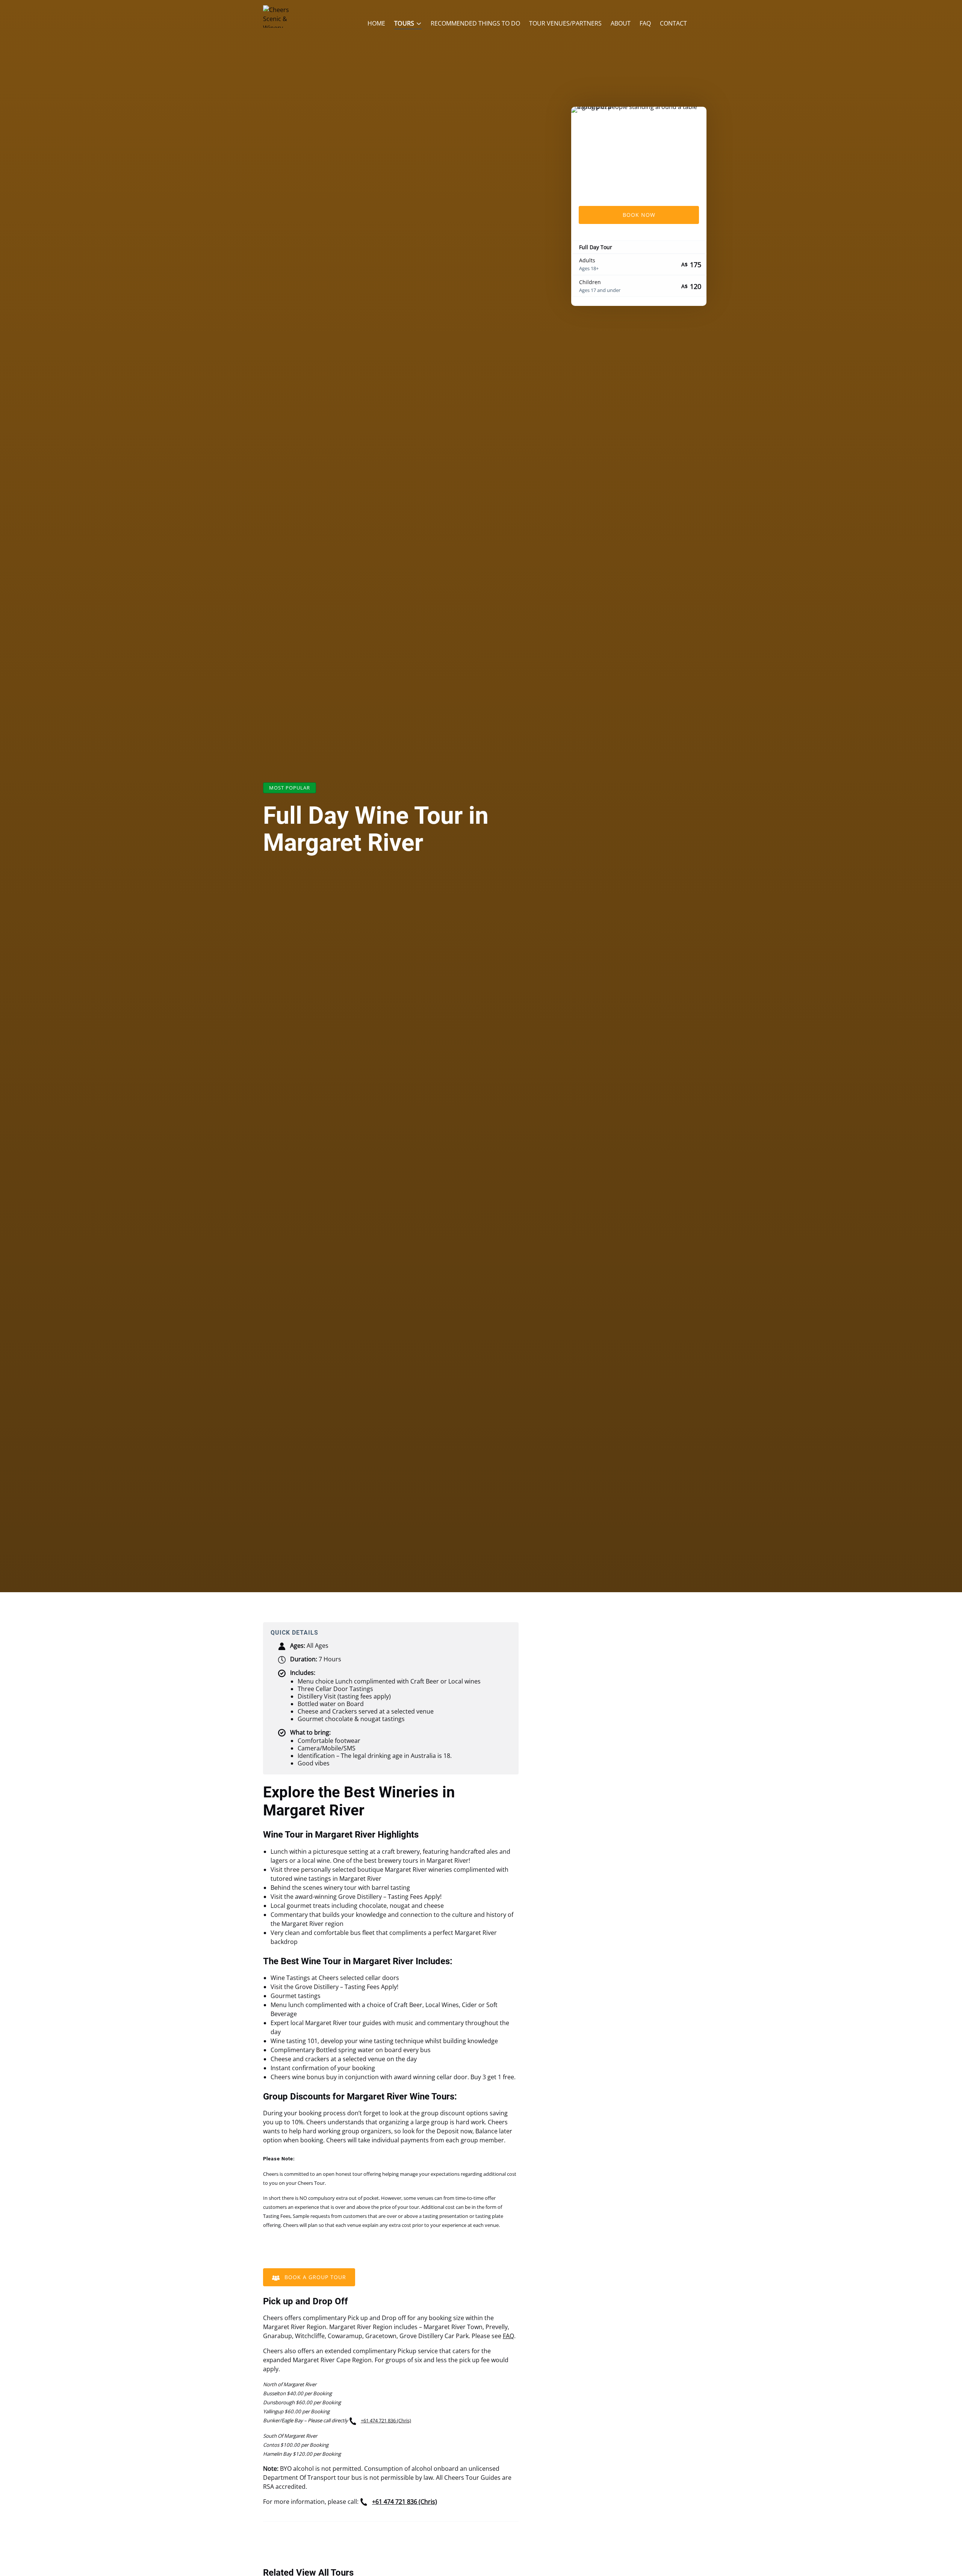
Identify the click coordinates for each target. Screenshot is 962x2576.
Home (376, 23)
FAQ (645, 23)
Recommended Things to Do (475, 23)
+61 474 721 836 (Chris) (386, 2420)
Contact (673, 23)
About (621, 23)
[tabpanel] (639, 152)
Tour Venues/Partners (565, 23)
